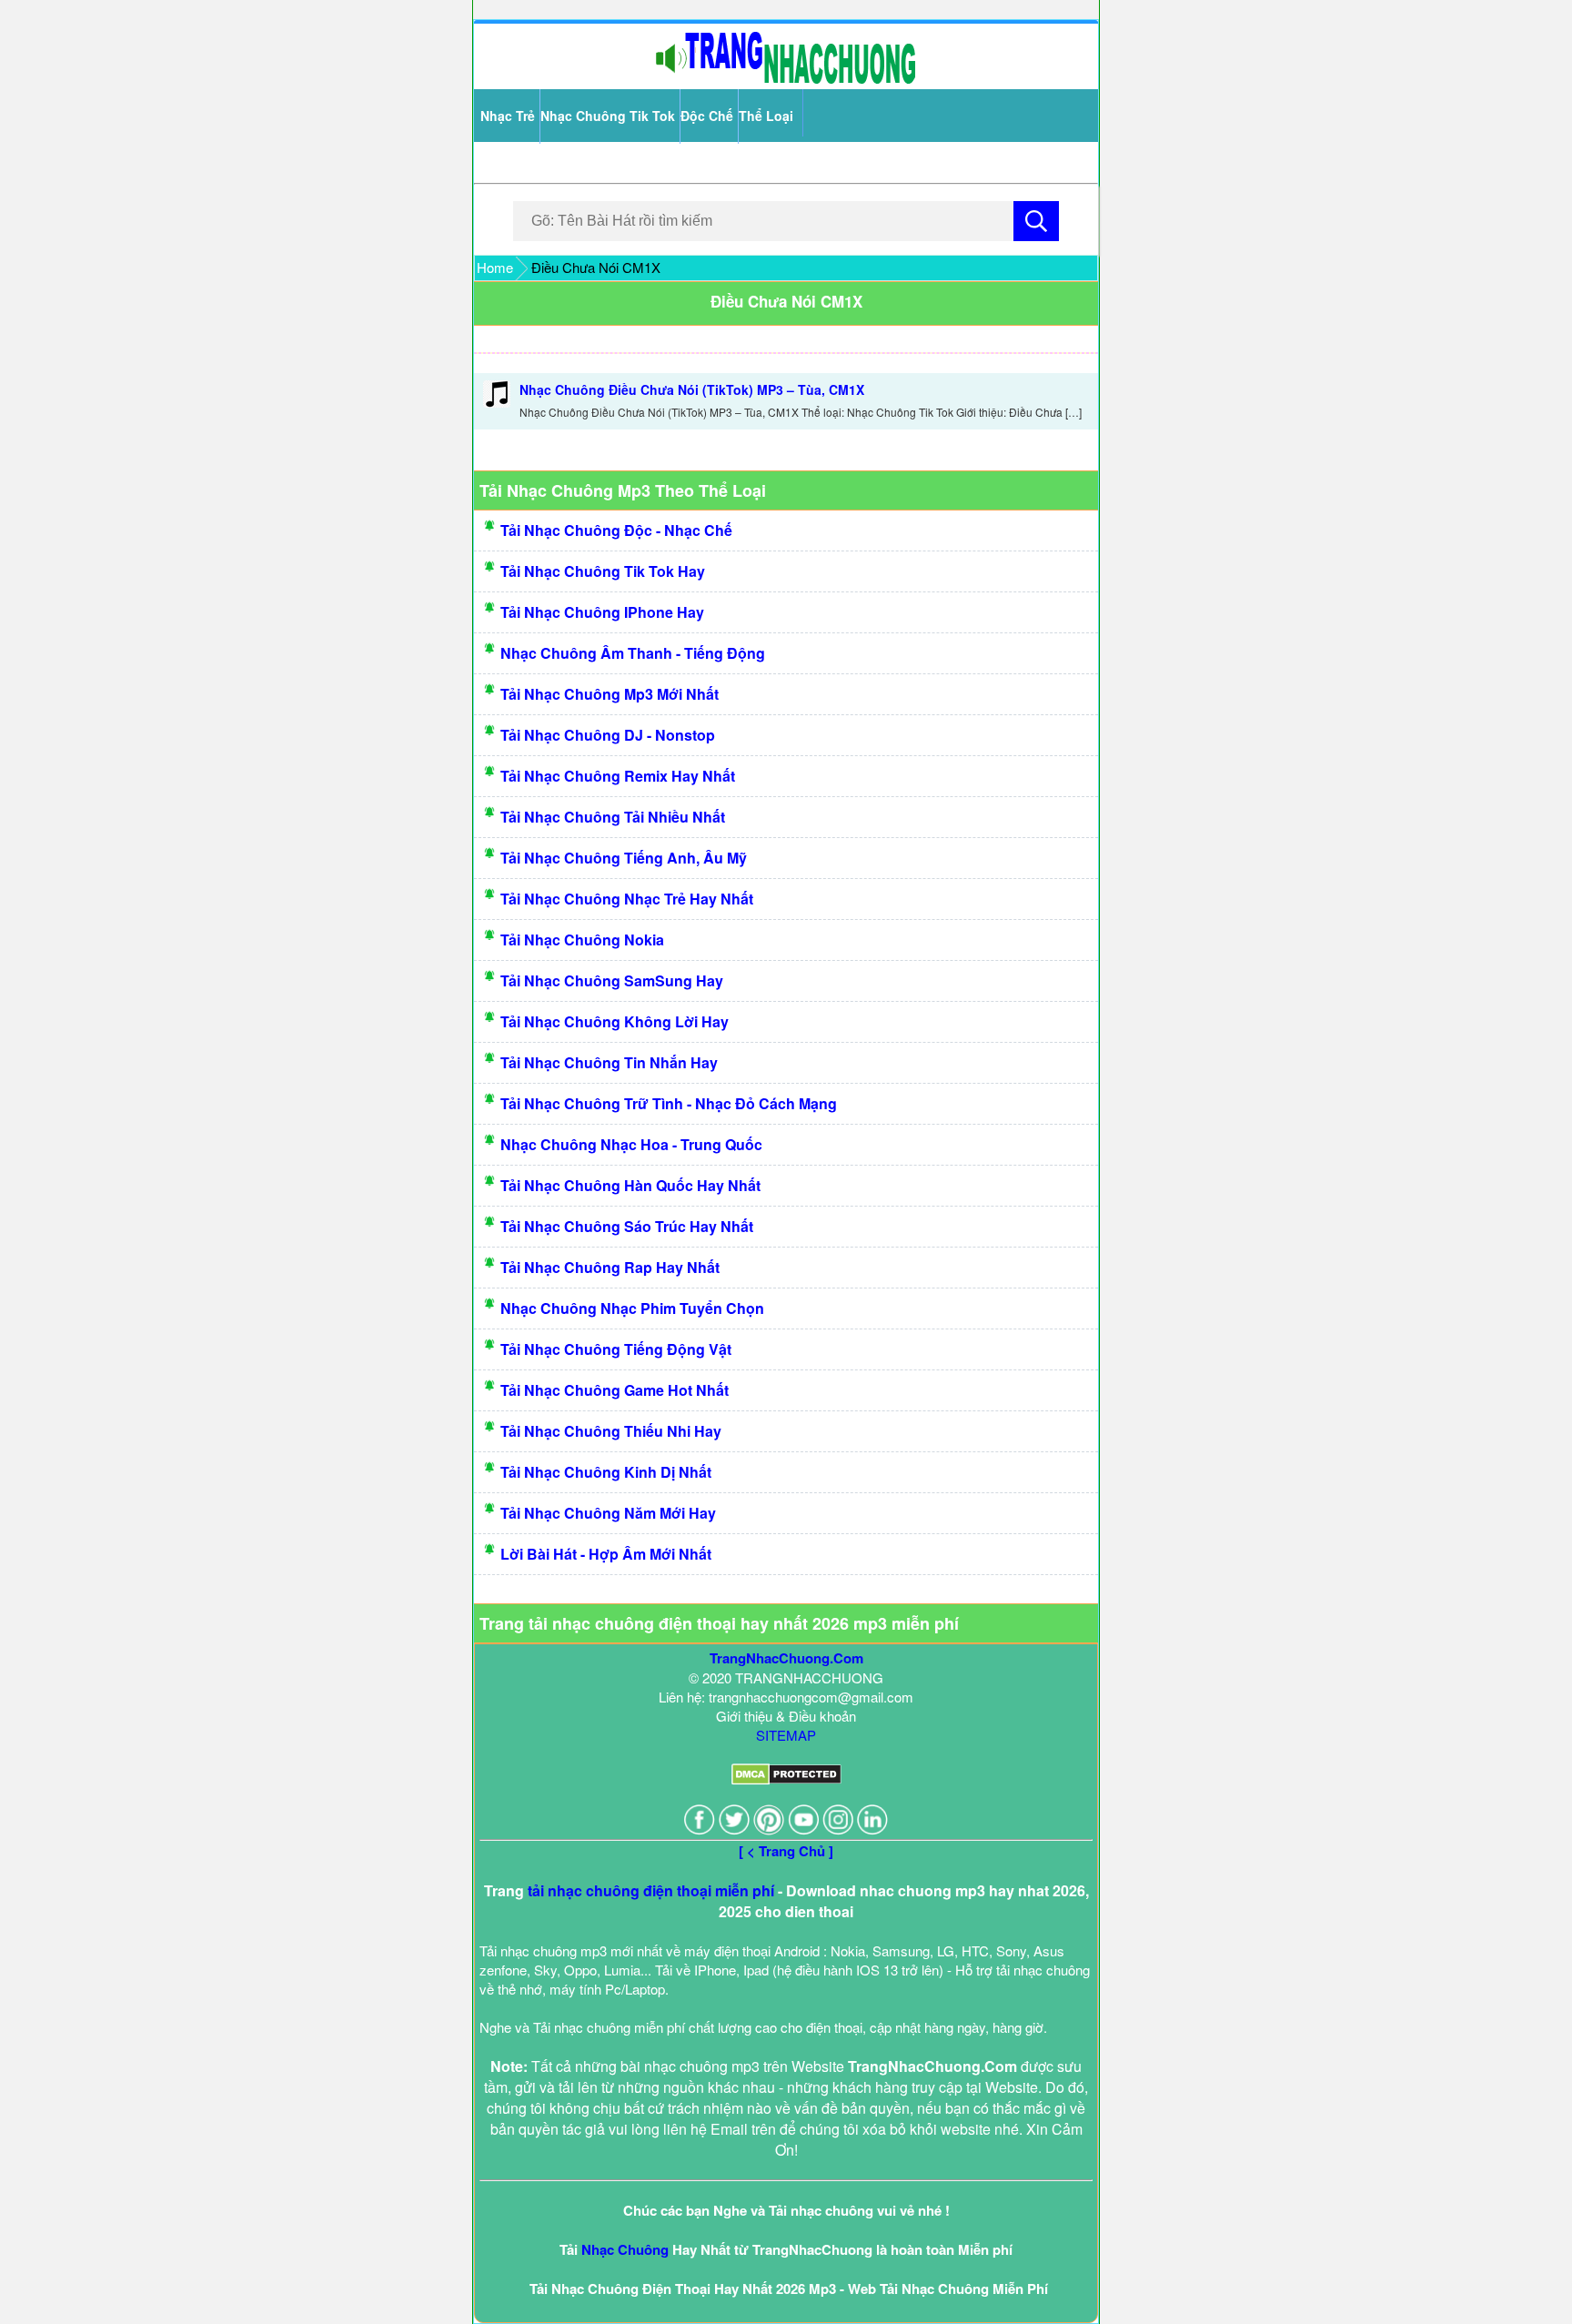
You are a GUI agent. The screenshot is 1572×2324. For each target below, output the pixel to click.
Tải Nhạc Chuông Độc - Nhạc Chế (616, 530)
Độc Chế (707, 116)
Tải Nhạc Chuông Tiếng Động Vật (616, 1349)
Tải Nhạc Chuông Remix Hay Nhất (618, 776)
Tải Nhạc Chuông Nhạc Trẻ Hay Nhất (627, 899)
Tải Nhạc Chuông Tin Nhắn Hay (609, 1062)
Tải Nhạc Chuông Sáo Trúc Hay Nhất (627, 1226)
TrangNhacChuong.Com (786, 1658)
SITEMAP (786, 1735)
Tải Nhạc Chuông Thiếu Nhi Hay (611, 1431)
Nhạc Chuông (625, 2249)
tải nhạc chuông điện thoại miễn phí (651, 1890)
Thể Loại (766, 116)
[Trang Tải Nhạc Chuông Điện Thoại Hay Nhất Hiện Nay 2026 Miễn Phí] (786, 80)
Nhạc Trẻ (508, 116)
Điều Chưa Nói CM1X (786, 301)
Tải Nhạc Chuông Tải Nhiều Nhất (613, 817)
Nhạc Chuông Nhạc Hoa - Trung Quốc (631, 1144)
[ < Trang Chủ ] (786, 1851)
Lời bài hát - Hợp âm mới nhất (606, 1554)
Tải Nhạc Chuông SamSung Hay (612, 980)
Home (495, 267)
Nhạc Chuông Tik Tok (608, 116)
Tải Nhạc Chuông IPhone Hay (602, 612)
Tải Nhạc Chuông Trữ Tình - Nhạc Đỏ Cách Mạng (669, 1103)
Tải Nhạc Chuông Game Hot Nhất (615, 1390)
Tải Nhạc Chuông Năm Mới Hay (608, 1513)
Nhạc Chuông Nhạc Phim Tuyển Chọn (632, 1308)
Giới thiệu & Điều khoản (786, 1716)
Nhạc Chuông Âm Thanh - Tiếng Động (633, 653)
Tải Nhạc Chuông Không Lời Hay (615, 1021)
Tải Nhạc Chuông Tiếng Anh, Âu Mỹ (624, 858)
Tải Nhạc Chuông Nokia (582, 940)
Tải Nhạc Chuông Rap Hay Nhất (610, 1267)
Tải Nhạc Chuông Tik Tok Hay (603, 571)
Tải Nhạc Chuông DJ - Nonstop (608, 735)
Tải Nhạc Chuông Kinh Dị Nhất (606, 1472)
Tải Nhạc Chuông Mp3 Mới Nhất (610, 694)
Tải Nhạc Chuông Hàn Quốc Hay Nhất (630, 1185)
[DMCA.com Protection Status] (786, 1779)
